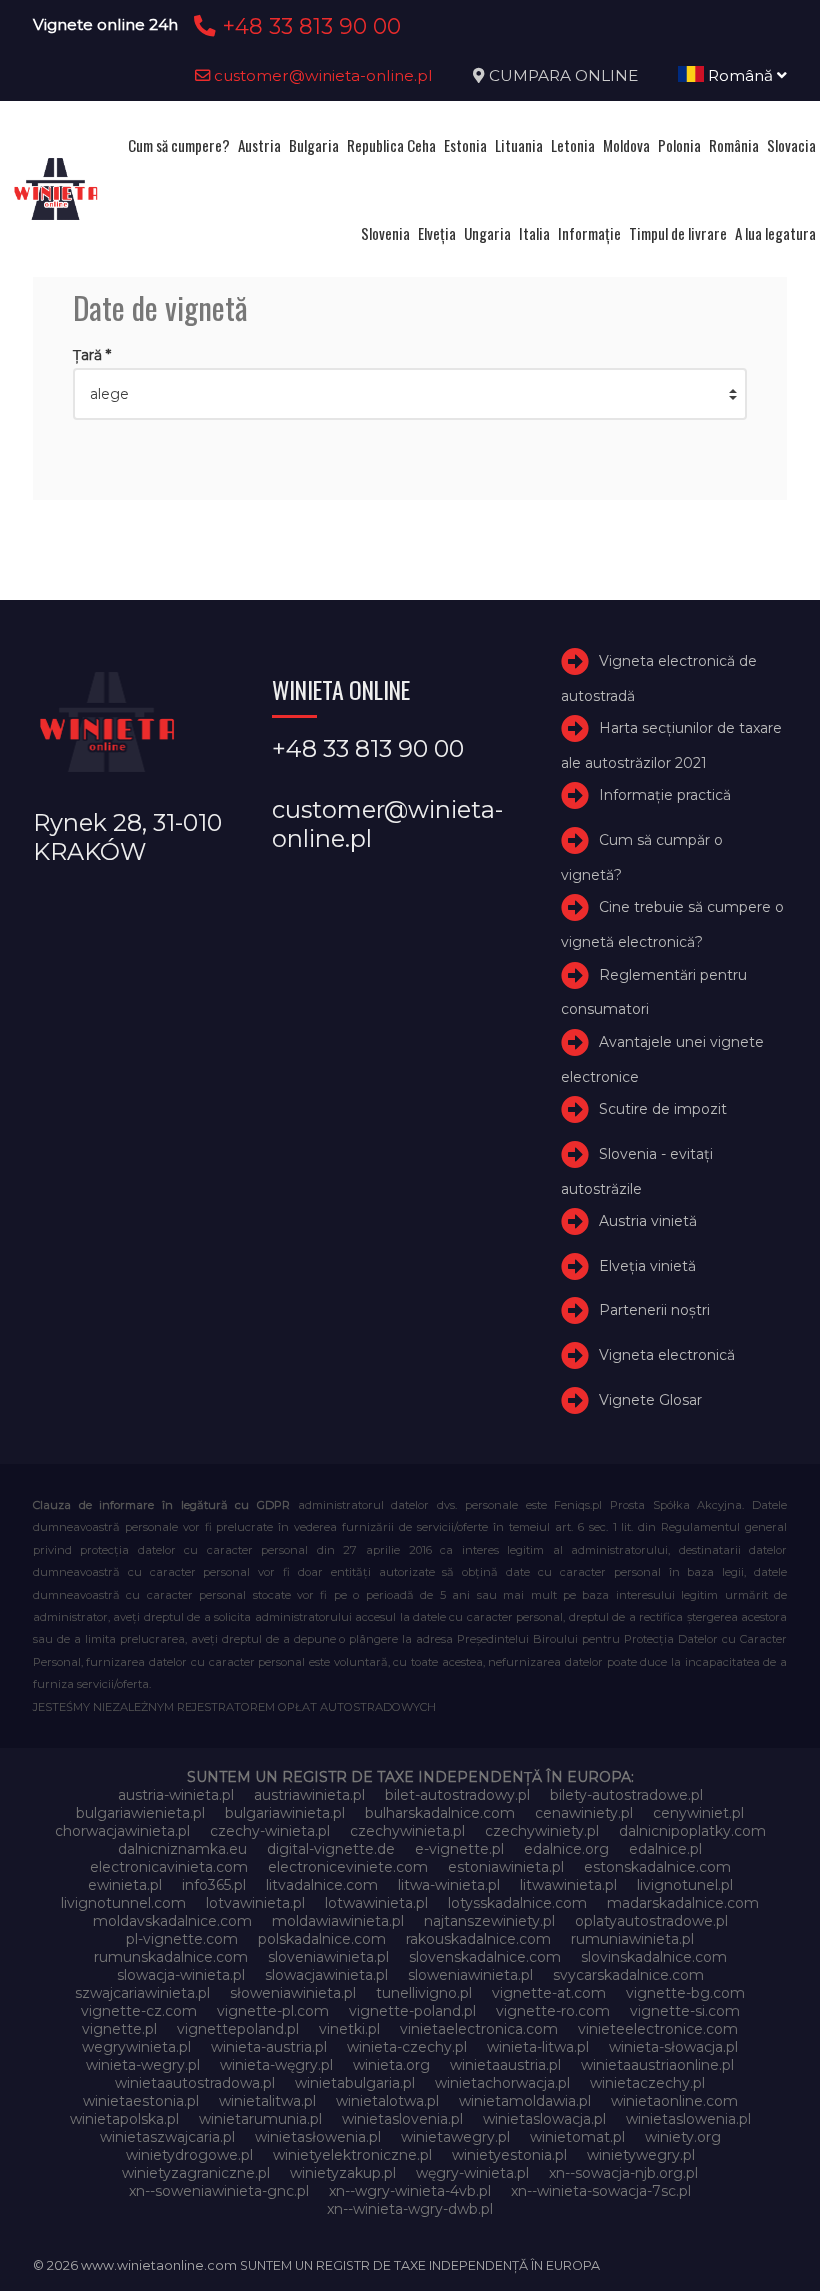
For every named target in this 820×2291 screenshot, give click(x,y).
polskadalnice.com (322, 1939)
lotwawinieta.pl (376, 1903)
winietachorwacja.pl (502, 2083)
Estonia (465, 145)
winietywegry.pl (641, 2155)
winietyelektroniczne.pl (352, 2155)
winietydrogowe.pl (189, 2155)
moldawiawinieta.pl (338, 1921)
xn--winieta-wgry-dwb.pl (410, 2209)
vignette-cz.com (139, 2011)
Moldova (626, 145)
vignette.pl (119, 2029)
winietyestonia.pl (509, 2155)
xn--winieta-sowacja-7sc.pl (601, 2191)
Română (740, 75)
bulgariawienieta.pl (140, 1813)
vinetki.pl (349, 2029)
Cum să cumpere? (179, 145)
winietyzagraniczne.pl (196, 2173)
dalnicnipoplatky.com (692, 1831)
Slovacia (791, 145)
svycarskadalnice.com (628, 1975)
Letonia (573, 145)
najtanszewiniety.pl (489, 1921)
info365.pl (214, 1885)
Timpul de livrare (678, 233)
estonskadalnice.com (657, 1867)
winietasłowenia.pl (318, 2137)
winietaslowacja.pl (544, 2119)
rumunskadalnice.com (171, 1957)
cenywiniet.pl (698, 1813)
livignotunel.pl (685, 1885)
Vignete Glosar (650, 1400)
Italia (534, 233)
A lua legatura (775, 233)
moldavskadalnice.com (172, 1921)
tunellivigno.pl (424, 1993)
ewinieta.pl (125, 1885)
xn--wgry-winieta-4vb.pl (410, 2191)
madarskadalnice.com (683, 1903)
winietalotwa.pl (387, 2101)
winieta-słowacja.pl (673, 2047)
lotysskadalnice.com (517, 1903)
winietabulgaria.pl (355, 2083)
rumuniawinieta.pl (632, 1939)
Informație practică (665, 795)
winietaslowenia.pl (688, 2119)
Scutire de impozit (663, 1109)
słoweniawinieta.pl (293, 1993)
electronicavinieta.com (169, 1867)
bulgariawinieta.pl (285, 1813)
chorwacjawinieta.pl (122, 1831)
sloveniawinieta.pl (328, 1957)
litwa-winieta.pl (449, 1885)
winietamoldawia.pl (525, 2101)
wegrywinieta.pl (136, 2047)
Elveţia (437, 233)
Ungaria (487, 233)
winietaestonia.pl (141, 2101)
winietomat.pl (577, 2137)
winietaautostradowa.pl (195, 2083)
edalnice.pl (665, 1849)
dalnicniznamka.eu (182, 1849)
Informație (589, 233)
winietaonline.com (674, 2101)
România (734, 145)
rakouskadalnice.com (478, 1939)
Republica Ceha (391, 145)
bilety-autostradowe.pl (626, 1795)
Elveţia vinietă (647, 1266)
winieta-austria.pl (269, 2047)
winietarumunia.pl (260, 2119)
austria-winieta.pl (176, 1795)
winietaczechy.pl (647, 2083)
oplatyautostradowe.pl (651, 1921)
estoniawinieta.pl (506, 1867)
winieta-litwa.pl (538, 2047)
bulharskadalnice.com (440, 1813)
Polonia (679, 145)
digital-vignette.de (331, 1849)
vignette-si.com (685, 2011)
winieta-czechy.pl (407, 2047)
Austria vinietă (648, 1221)
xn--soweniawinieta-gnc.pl (219, 2191)
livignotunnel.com (123, 1903)
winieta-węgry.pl (276, 2065)
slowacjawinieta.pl (326, 1975)
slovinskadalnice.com (654, 1957)
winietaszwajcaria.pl (167, 2137)
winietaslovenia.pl (402, 2119)
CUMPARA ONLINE (563, 75)
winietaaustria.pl (505, 2065)
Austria (259, 145)
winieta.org (391, 2065)
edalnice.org (566, 1849)
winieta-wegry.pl (143, 2065)
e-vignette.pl (459, 1849)
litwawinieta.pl (568, 1885)
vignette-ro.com (553, 2011)
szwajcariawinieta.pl (142, 1993)
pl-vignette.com (182, 1939)
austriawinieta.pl (309, 1795)
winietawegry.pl (455, 2137)
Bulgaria (314, 145)
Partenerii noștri (654, 1311)
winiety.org (683, 2137)
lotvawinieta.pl (255, 1903)
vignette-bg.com (685, 1993)
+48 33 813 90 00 (308, 26)
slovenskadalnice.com (485, 1957)
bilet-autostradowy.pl (457, 1795)
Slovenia (385, 233)
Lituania (519, 145)
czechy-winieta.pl (270, 1831)
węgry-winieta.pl (472, 2173)
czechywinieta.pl (407, 1831)
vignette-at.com (549, 1993)
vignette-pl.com (273, 2011)
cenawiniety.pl (584, 1813)
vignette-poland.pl (412, 2011)
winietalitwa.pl (267, 2101)
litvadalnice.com (322, 1885)
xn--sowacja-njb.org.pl (623, 2173)
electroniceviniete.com (348, 1867)
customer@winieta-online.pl (321, 75)
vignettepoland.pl (238, 2029)
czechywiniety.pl (542, 1831)
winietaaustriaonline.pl (657, 2065)
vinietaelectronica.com (479, 2029)
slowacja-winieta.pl (181, 1975)
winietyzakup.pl (343, 2173)
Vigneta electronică (667, 1355)
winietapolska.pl (124, 2119)
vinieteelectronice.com (658, 2029)
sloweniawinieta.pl (470, 1975)
